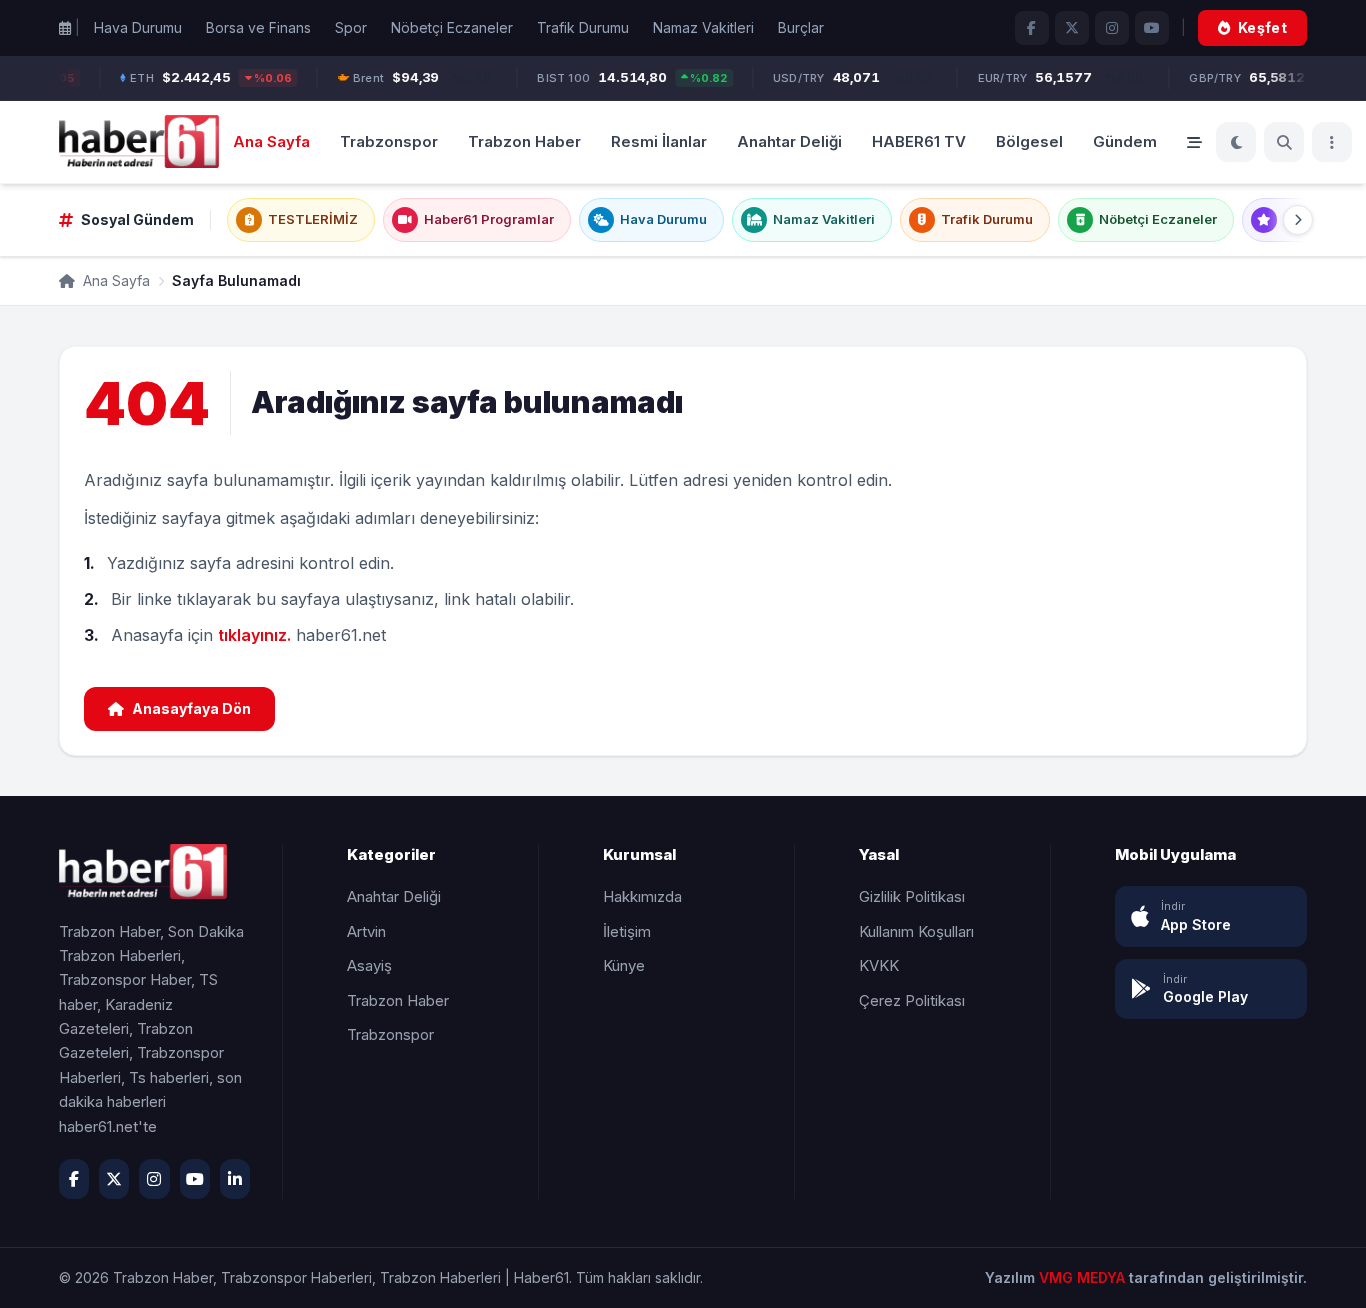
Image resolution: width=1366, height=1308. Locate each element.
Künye (624, 965)
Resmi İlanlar (659, 140)
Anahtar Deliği (789, 140)
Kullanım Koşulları (916, 931)
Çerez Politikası (912, 1000)
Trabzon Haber (524, 140)
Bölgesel (1029, 140)
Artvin (366, 931)
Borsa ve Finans (258, 27)
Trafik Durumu (583, 27)
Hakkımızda (642, 896)
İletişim (627, 931)
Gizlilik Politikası (912, 896)
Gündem (1125, 140)
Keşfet (1262, 27)
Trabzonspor (389, 140)
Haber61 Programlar (489, 219)
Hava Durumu (138, 27)
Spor (351, 27)
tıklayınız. (254, 635)
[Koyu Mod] (1236, 142)
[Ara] (1284, 142)
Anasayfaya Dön (191, 708)
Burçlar (801, 27)
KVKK (879, 965)
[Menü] (1332, 142)
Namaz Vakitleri (703, 27)
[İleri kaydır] (1298, 220)
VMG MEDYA (1084, 1277)
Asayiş (369, 965)
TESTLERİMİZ (313, 219)
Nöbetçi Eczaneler (452, 27)
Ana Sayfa (271, 140)
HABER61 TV (919, 140)
